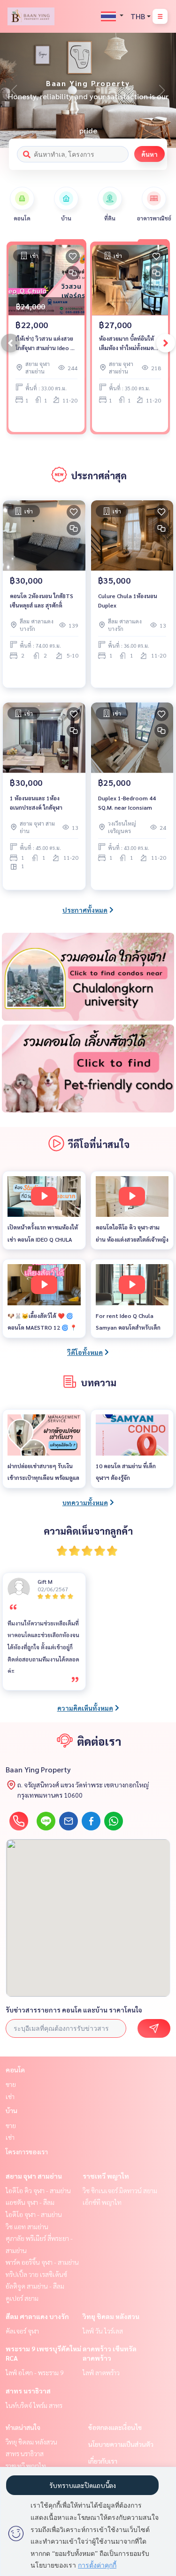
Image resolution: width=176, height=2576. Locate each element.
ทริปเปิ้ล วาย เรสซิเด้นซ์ (36, 2274)
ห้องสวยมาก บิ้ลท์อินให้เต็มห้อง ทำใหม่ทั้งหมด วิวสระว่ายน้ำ (126, 344)
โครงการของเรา (27, 2152)
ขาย (11, 2084)
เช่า (10, 2096)
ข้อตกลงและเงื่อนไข (115, 2427)
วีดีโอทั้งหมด (85, 1352)
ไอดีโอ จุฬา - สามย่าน (34, 2214)
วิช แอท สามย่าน (27, 2226)
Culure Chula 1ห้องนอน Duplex (128, 600)
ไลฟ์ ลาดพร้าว (101, 2372)
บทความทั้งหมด (85, 1502)
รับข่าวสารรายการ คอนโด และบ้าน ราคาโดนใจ (74, 2010)
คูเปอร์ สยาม (22, 2298)
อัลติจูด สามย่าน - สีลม (35, 2286)
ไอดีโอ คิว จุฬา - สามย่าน (38, 2190)
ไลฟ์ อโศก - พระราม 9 (35, 2372)
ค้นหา (149, 154)
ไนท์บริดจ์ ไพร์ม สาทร (34, 2405)
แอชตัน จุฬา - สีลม (30, 2202)
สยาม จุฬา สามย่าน (34, 2176)
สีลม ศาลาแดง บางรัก (37, 2316)
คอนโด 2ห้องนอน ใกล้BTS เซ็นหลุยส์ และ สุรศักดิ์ (42, 600)
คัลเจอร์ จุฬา (22, 2331)
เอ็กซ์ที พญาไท (102, 2202)
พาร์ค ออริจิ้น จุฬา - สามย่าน (42, 2262)
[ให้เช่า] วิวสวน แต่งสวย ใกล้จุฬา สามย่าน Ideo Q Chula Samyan (45, 344)
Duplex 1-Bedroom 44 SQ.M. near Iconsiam (127, 803)
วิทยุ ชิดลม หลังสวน (111, 2316)
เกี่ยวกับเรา (103, 2461)
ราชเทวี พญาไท (106, 2176)
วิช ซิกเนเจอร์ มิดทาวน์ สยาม (120, 2190)
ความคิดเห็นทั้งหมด (85, 1708)
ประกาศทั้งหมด (85, 910)
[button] (162, 90)
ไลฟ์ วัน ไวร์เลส (103, 2331)
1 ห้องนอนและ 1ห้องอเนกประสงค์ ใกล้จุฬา (36, 803)
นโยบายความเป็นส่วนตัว (121, 2444)
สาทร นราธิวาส (28, 2391)
